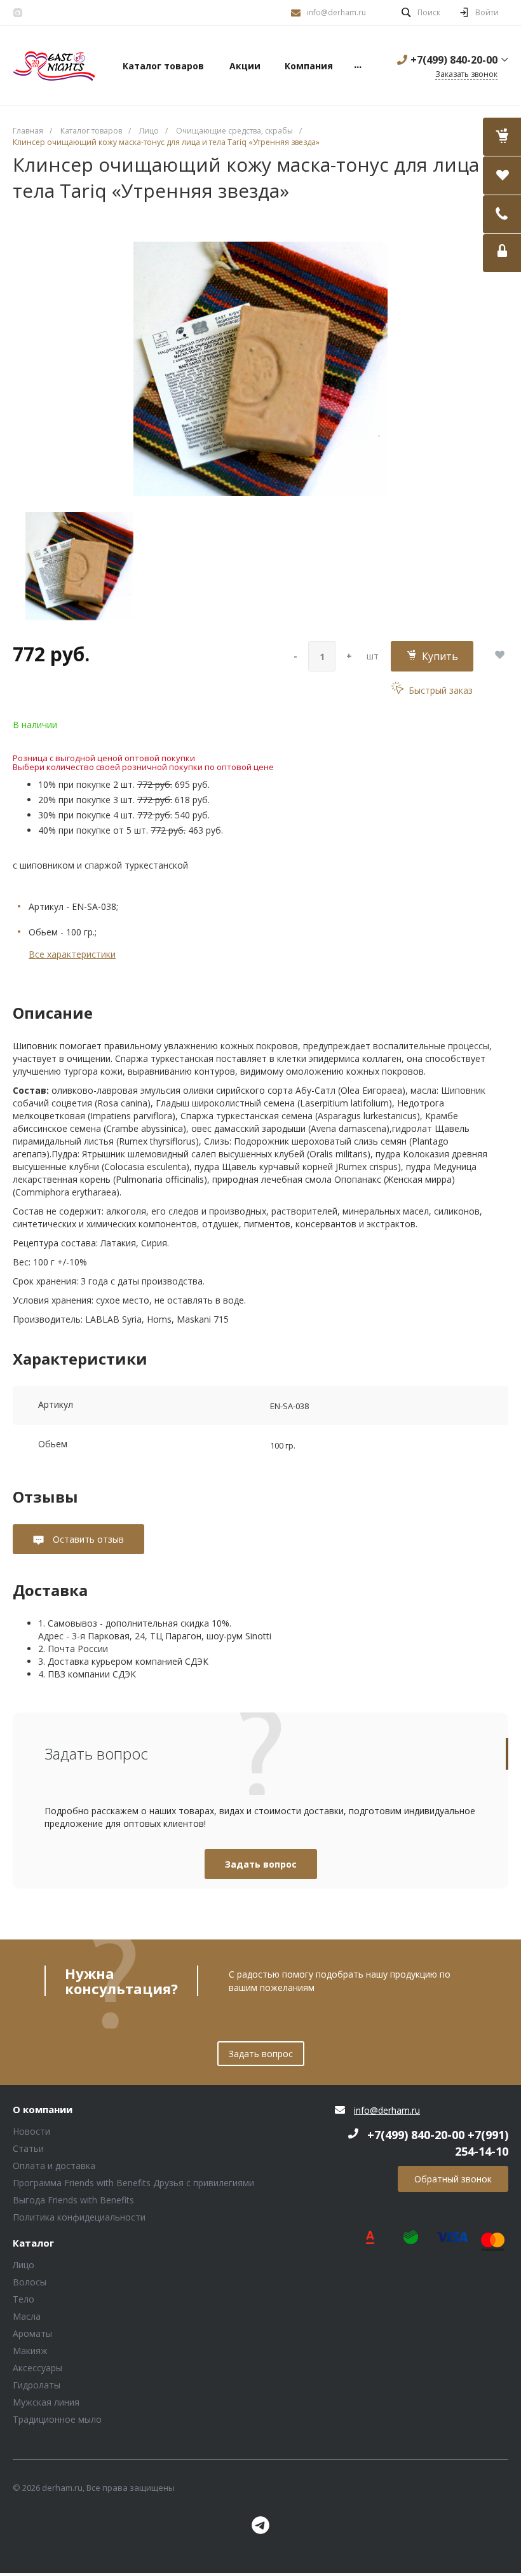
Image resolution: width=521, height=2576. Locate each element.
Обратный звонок (453, 2179)
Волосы (30, 2282)
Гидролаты (37, 2385)
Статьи (28, 2148)
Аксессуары (37, 2368)
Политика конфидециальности (79, 2217)
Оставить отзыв (87, 1539)
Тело (24, 2299)
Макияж (30, 2351)
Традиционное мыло (57, 2419)
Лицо (24, 2265)
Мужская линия (46, 2402)
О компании (43, 2110)
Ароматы (32, 2333)
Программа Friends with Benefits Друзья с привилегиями (133, 2183)
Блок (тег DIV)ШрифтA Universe (54, 66)
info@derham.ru (336, 12)
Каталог (33, 2243)
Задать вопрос (261, 1864)
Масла (27, 2316)
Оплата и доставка (54, 2166)
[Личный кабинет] (502, 253)
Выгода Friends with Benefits (73, 2200)
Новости (31, 2131)
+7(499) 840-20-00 (454, 60)
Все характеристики (72, 954)
